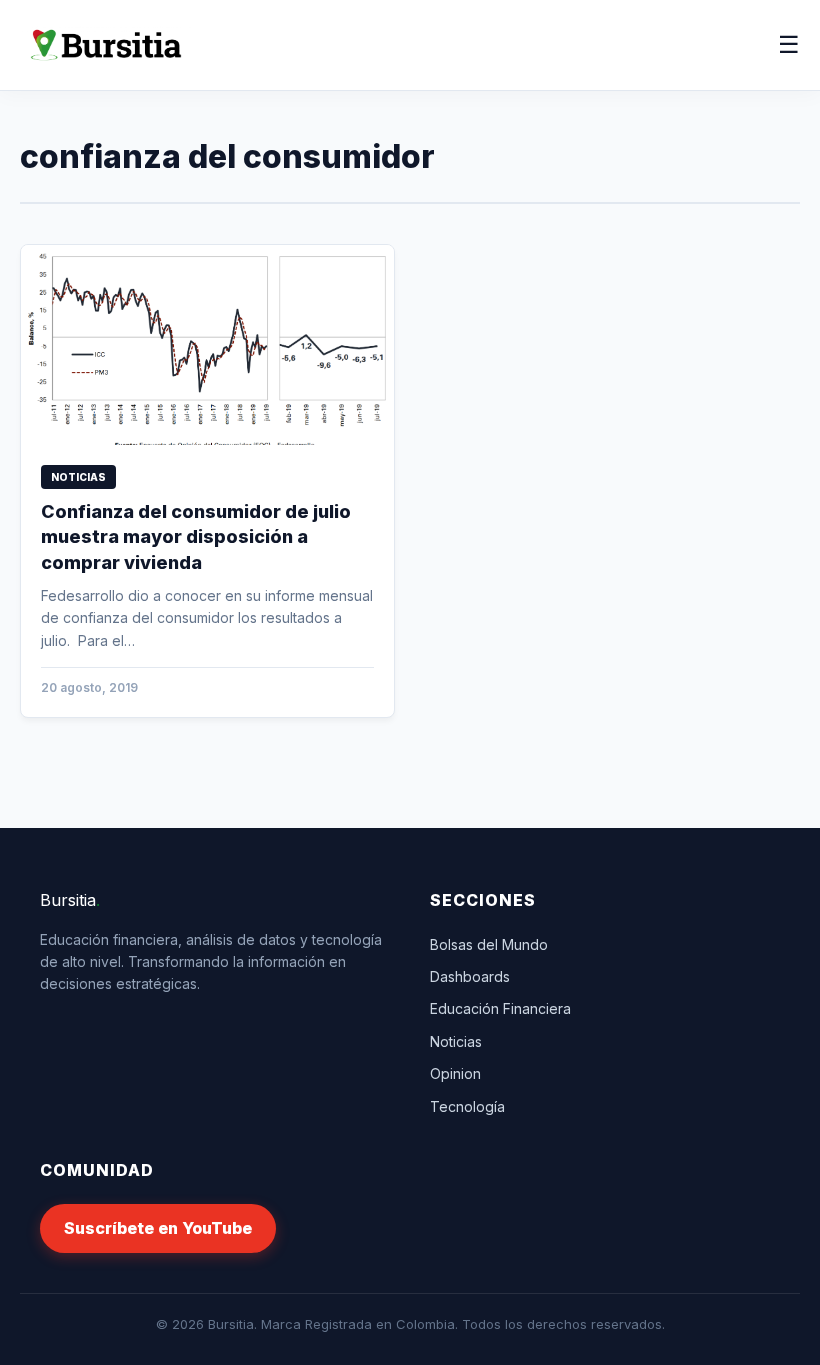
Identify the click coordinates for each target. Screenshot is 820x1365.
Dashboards (470, 976)
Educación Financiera (500, 1008)
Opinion (455, 1073)
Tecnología (467, 1106)
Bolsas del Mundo (489, 944)
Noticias (456, 1041)
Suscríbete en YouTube (158, 1228)
